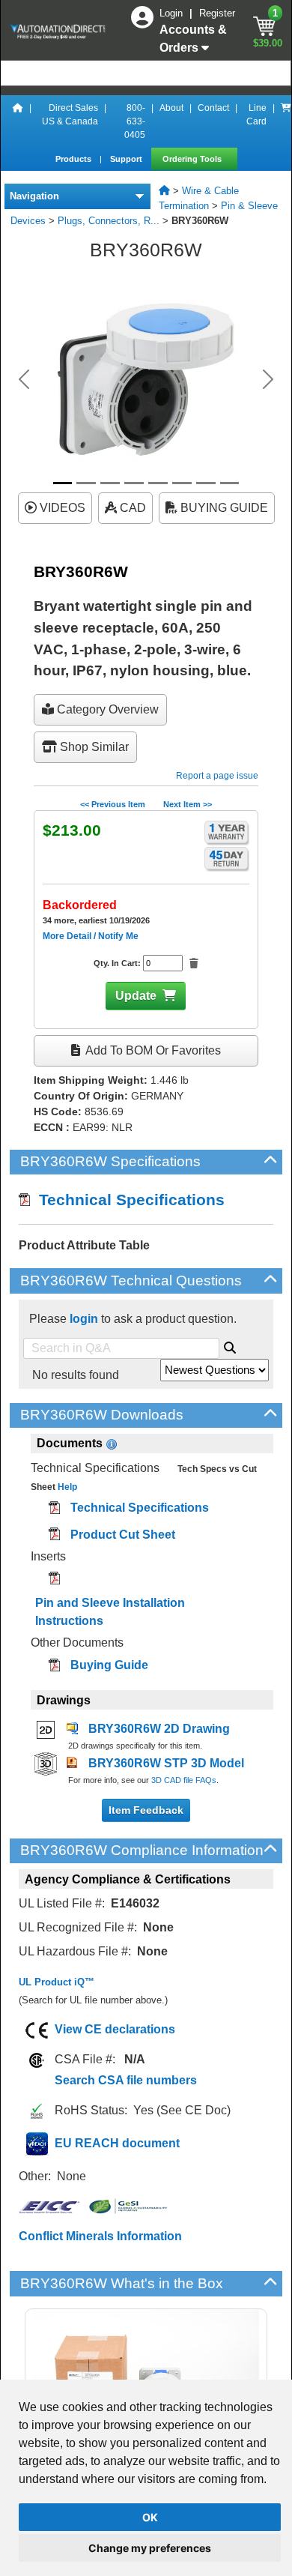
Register (217, 13)
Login (173, 13)
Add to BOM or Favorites (152, 1050)
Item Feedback (146, 1810)
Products (74, 159)
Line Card (256, 115)
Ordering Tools (193, 159)
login (84, 1319)
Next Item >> (188, 804)
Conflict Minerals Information (100, 2236)
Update (136, 996)
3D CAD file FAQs (184, 1780)
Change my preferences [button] (150, 2548)
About (171, 108)
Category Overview (106, 709)
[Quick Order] (286, 121)
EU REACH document (117, 2143)
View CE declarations (115, 2029)
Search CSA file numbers (126, 2080)
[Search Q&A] (230, 1345)
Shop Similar (93, 747)
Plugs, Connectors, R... (109, 221)
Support (127, 159)
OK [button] (150, 2517)
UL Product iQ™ (57, 1982)
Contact (213, 108)
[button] (24, 379)
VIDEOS (61, 508)
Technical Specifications (127, 1200)
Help (66, 1487)
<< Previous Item (113, 804)
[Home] (18, 121)
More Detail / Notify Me (91, 936)
